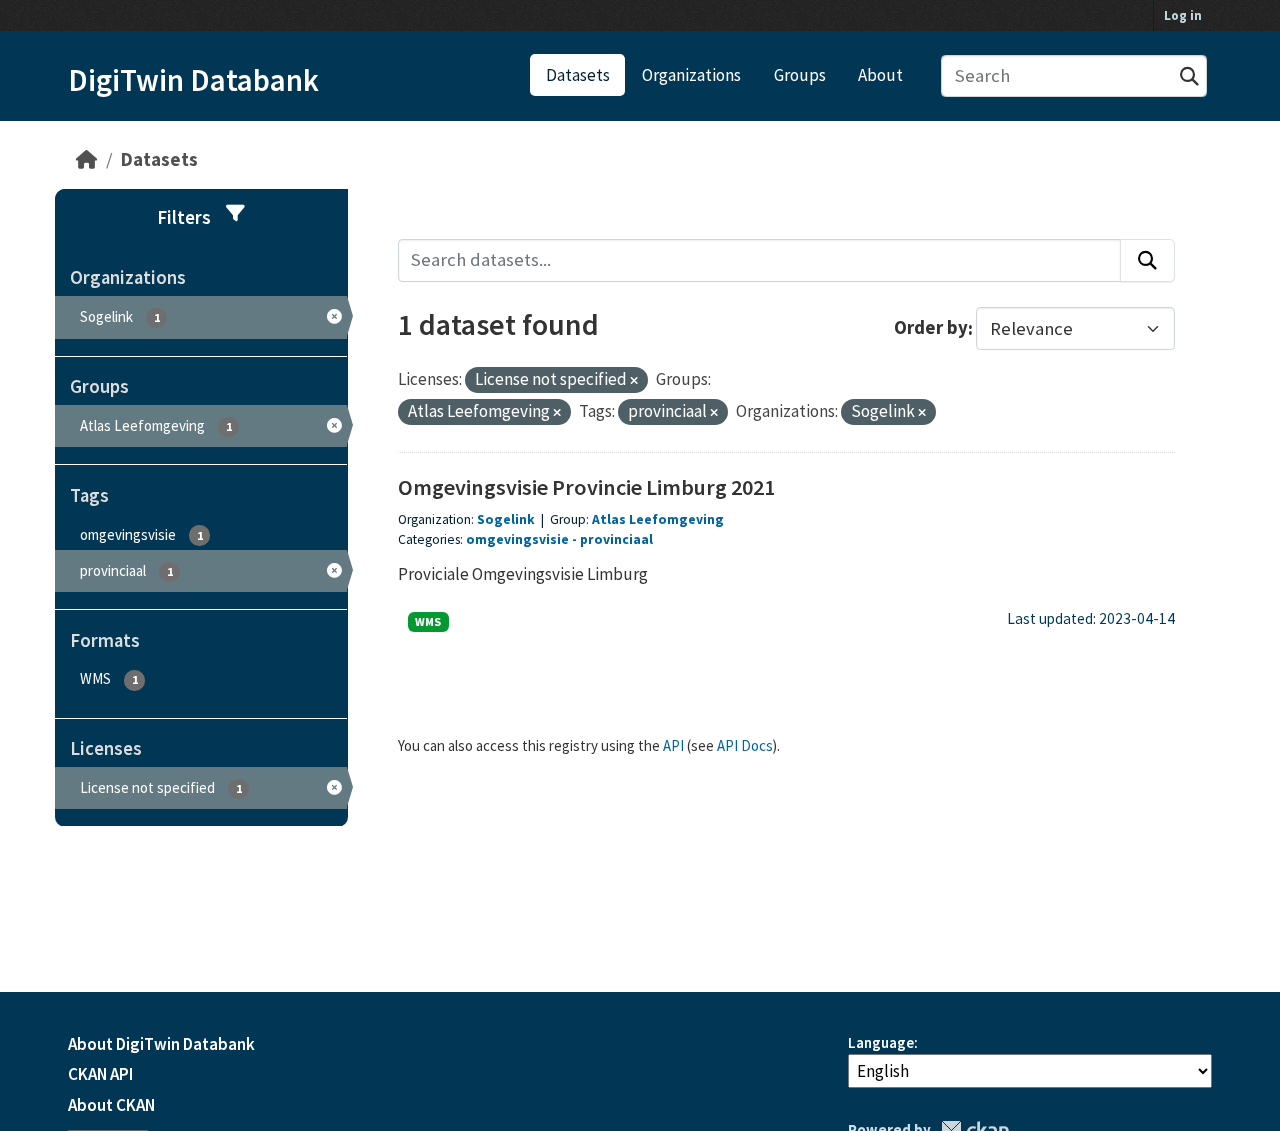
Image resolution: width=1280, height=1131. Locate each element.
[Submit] (1189, 76)
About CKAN (111, 1105)
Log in (1183, 15)
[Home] (86, 159)
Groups (800, 75)
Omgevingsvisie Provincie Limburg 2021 (586, 487)
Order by (931, 328)
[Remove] (634, 381)
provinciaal (616, 539)
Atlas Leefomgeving (658, 519)
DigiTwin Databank (193, 80)
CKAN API (100, 1074)
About (880, 75)
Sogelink (506, 519)
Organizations (691, 75)
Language (881, 1042)
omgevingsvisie (517, 539)
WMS (428, 621)
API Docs (745, 745)
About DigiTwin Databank (161, 1044)
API (673, 745)
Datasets (578, 75)
